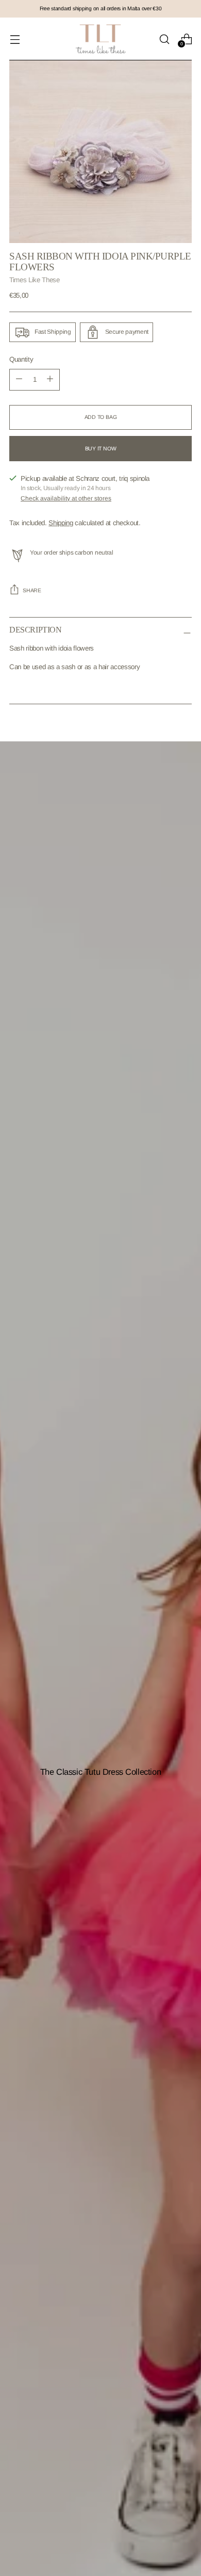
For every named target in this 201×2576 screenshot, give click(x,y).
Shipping (61, 523)
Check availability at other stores (66, 498)
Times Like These (35, 280)
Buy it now (101, 449)
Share (32, 590)
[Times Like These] (100, 39)
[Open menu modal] (15, 39)
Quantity (21, 359)
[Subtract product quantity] (50, 380)
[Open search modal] (164, 39)
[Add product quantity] (19, 380)
